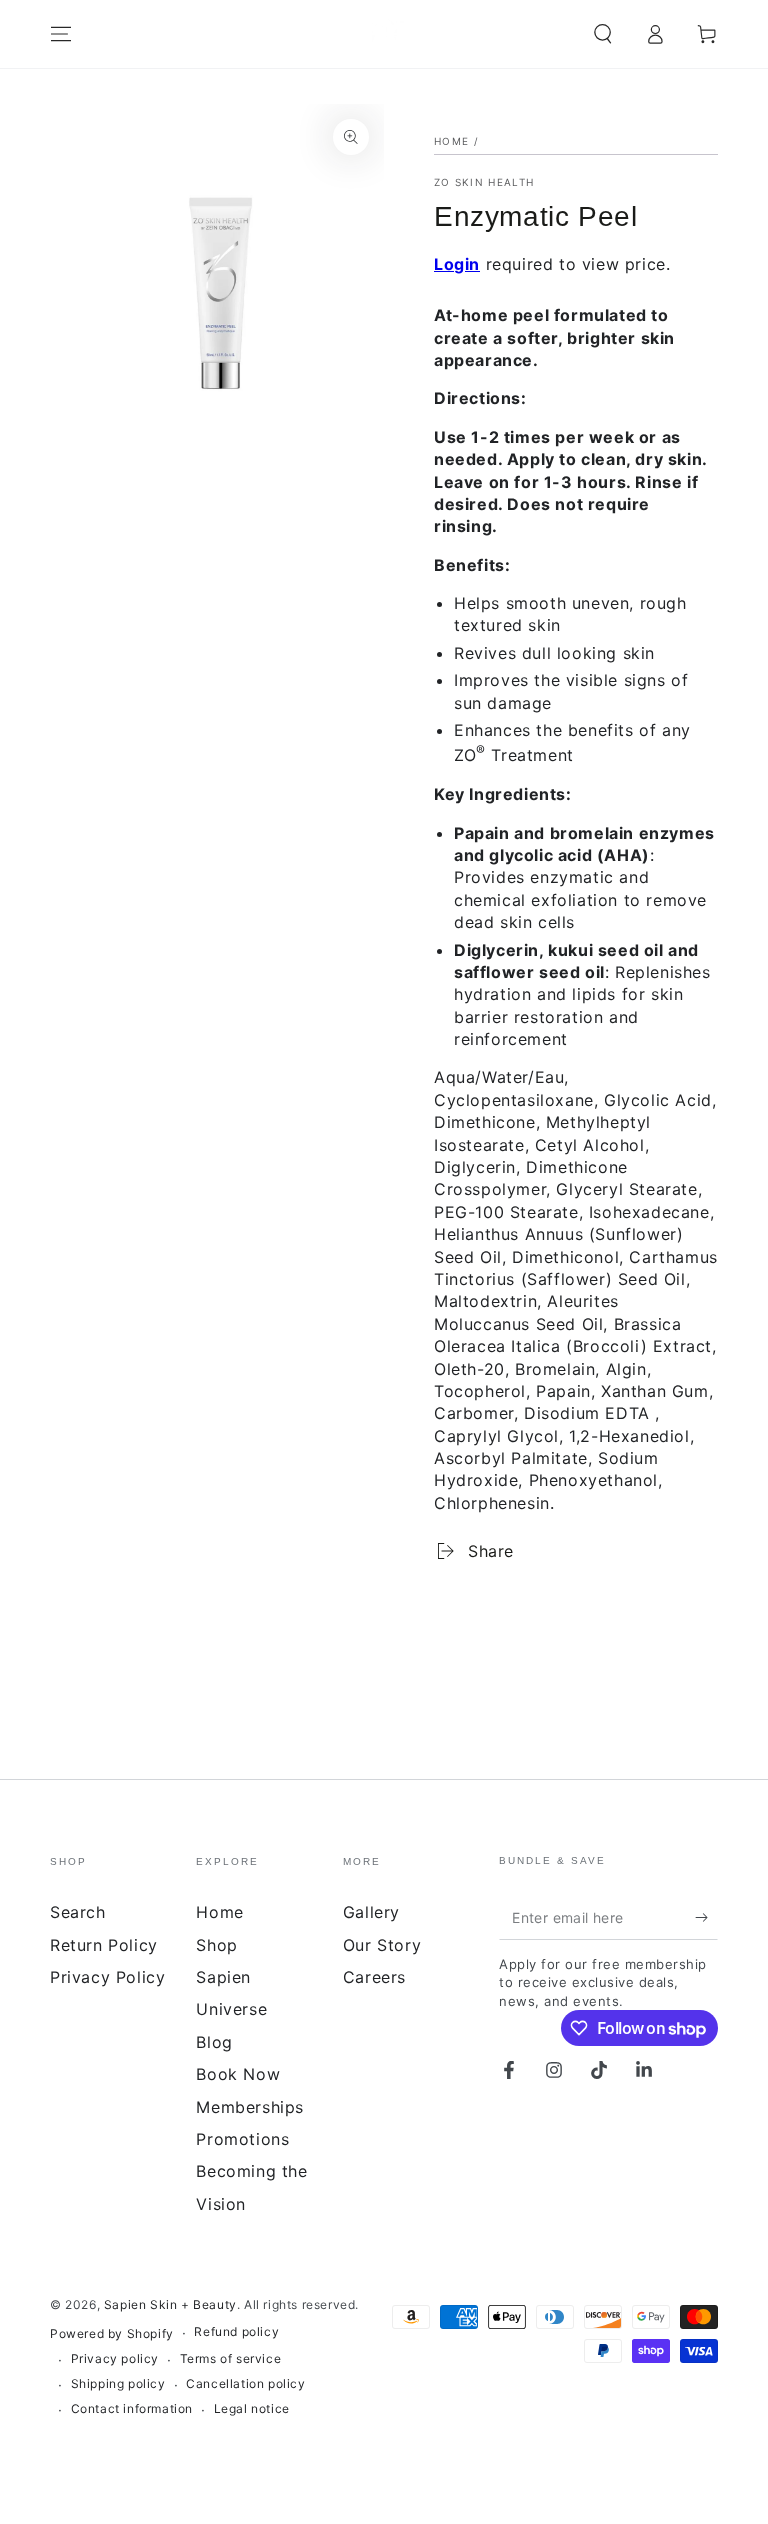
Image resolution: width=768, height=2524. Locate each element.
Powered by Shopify (112, 2333)
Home (451, 141)
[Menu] (61, 34)
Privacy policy (115, 2358)
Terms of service (231, 2358)
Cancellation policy (245, 2383)
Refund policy (236, 2331)
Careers (374, 1977)
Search (78, 1912)
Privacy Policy (107, 1977)
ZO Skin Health (484, 182)
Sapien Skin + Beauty (170, 2304)
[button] (603, 34)
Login (457, 264)
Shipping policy (118, 2383)
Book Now (238, 2074)
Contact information (132, 2408)
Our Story (382, 1945)
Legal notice (252, 2408)
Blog (214, 2042)
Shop (216, 1945)
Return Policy (104, 1945)
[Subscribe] (706, 1917)
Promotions (242, 2139)
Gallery (371, 1912)
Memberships (250, 2107)
